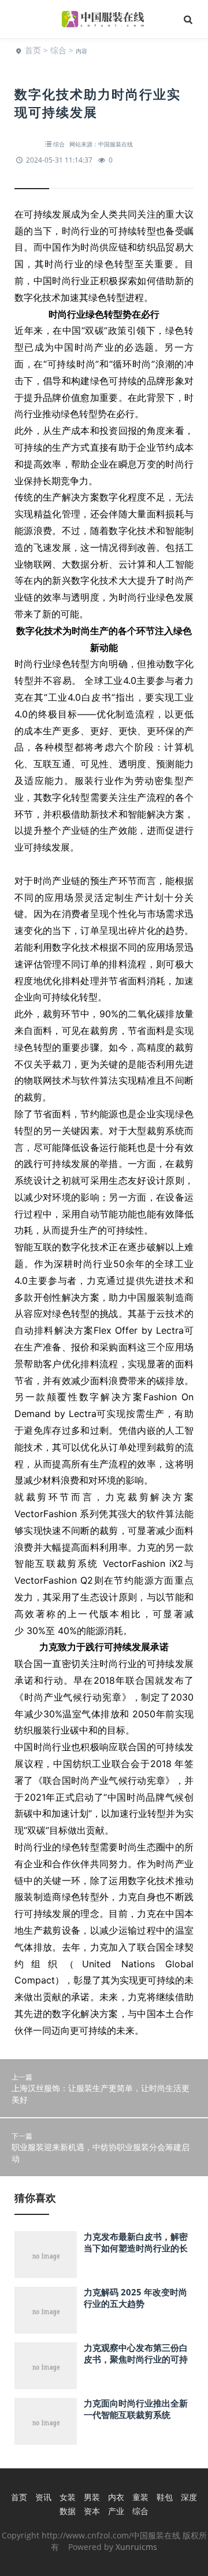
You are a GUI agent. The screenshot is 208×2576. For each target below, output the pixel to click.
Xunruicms (136, 2547)
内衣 (116, 2497)
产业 (116, 2511)
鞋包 (165, 2497)
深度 (189, 2497)
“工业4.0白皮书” (79, 697)
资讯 (43, 2497)
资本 (92, 2511)
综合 (58, 50)
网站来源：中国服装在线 (101, 144)
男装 (92, 2497)
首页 (33, 50)
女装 (68, 2497)
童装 (140, 2497)
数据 (68, 2511)
